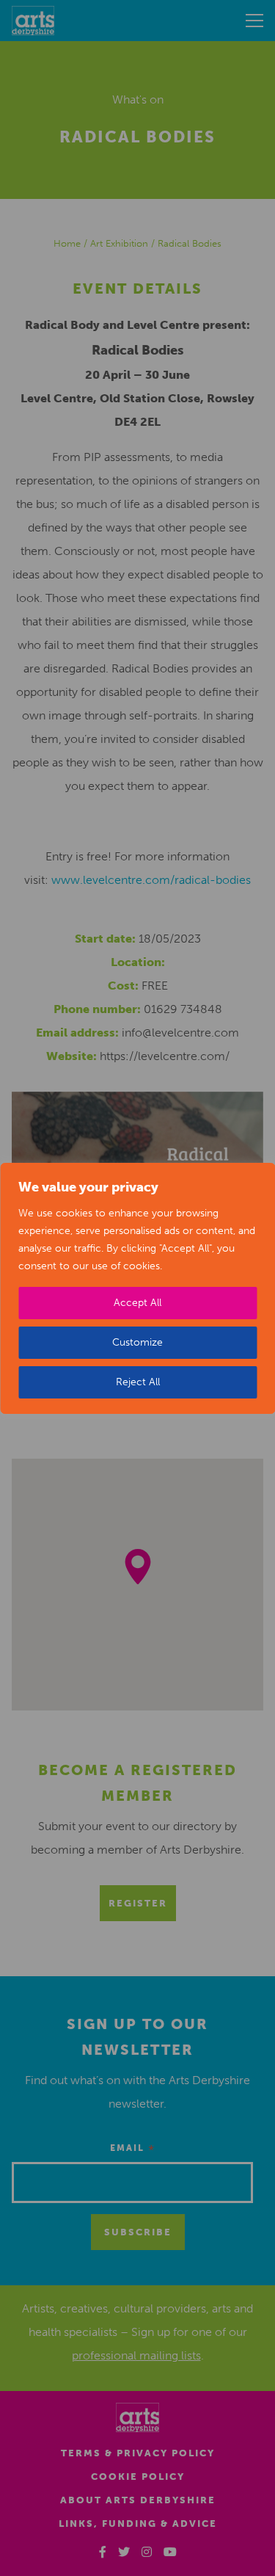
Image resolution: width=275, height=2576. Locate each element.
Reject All (138, 1382)
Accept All (137, 1303)
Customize (137, 1342)
